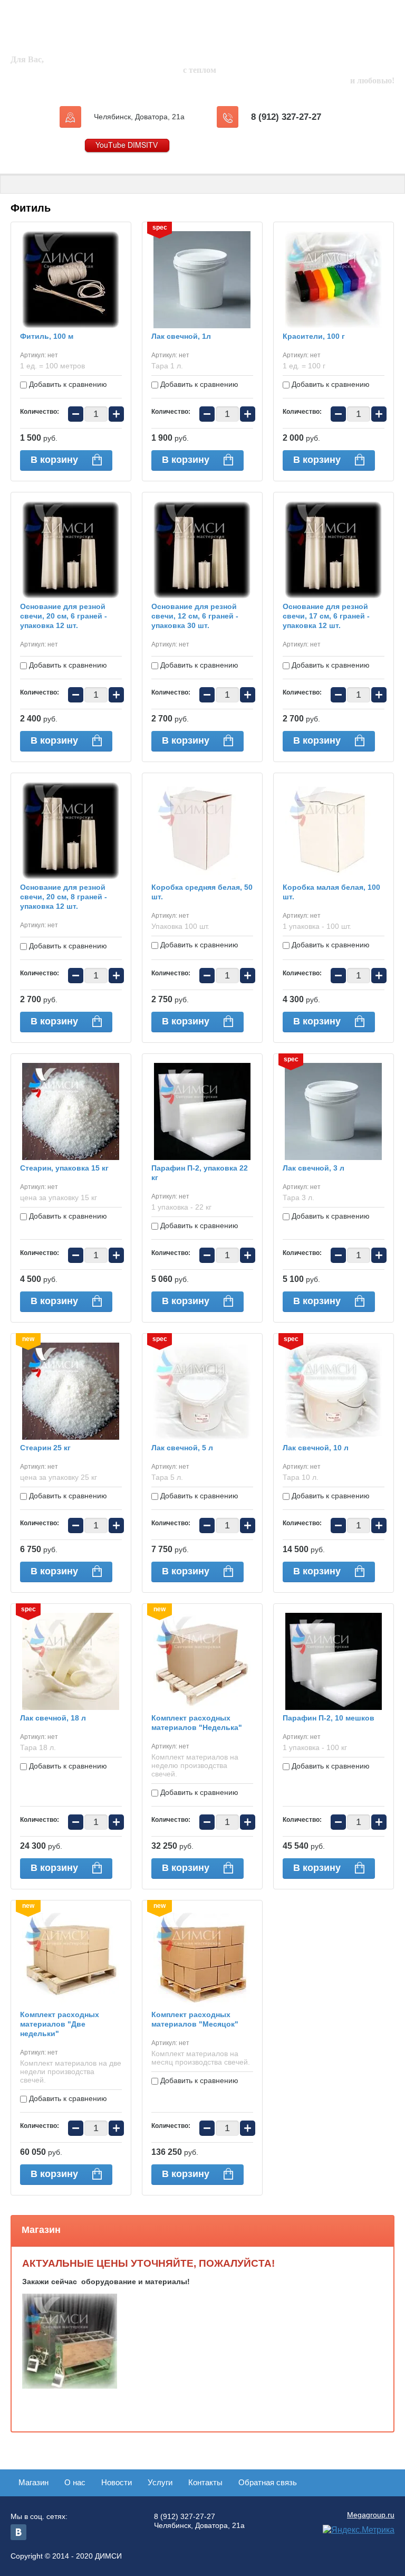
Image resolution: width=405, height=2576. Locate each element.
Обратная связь (268, 2482)
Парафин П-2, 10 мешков (329, 1718)
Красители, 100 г (314, 336)
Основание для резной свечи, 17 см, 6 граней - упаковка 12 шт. (326, 616)
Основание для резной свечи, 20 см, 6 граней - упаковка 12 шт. (64, 616)
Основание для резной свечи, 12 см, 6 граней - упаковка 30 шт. (195, 616)
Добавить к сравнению (67, 384)
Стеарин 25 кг (45, 1448)
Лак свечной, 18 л (53, 1718)
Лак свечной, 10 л (316, 1448)
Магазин (33, 2482)
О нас (75, 2482)
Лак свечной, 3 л (314, 1168)
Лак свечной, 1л (181, 336)
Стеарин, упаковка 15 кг (64, 1168)
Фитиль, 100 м (47, 336)
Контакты (205, 2482)
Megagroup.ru (371, 2515)
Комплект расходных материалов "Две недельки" (60, 2024)
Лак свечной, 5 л (182, 1448)
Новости (117, 2482)
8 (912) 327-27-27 (286, 117)
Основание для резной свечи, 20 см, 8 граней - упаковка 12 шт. (64, 897)
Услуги (160, 2482)
